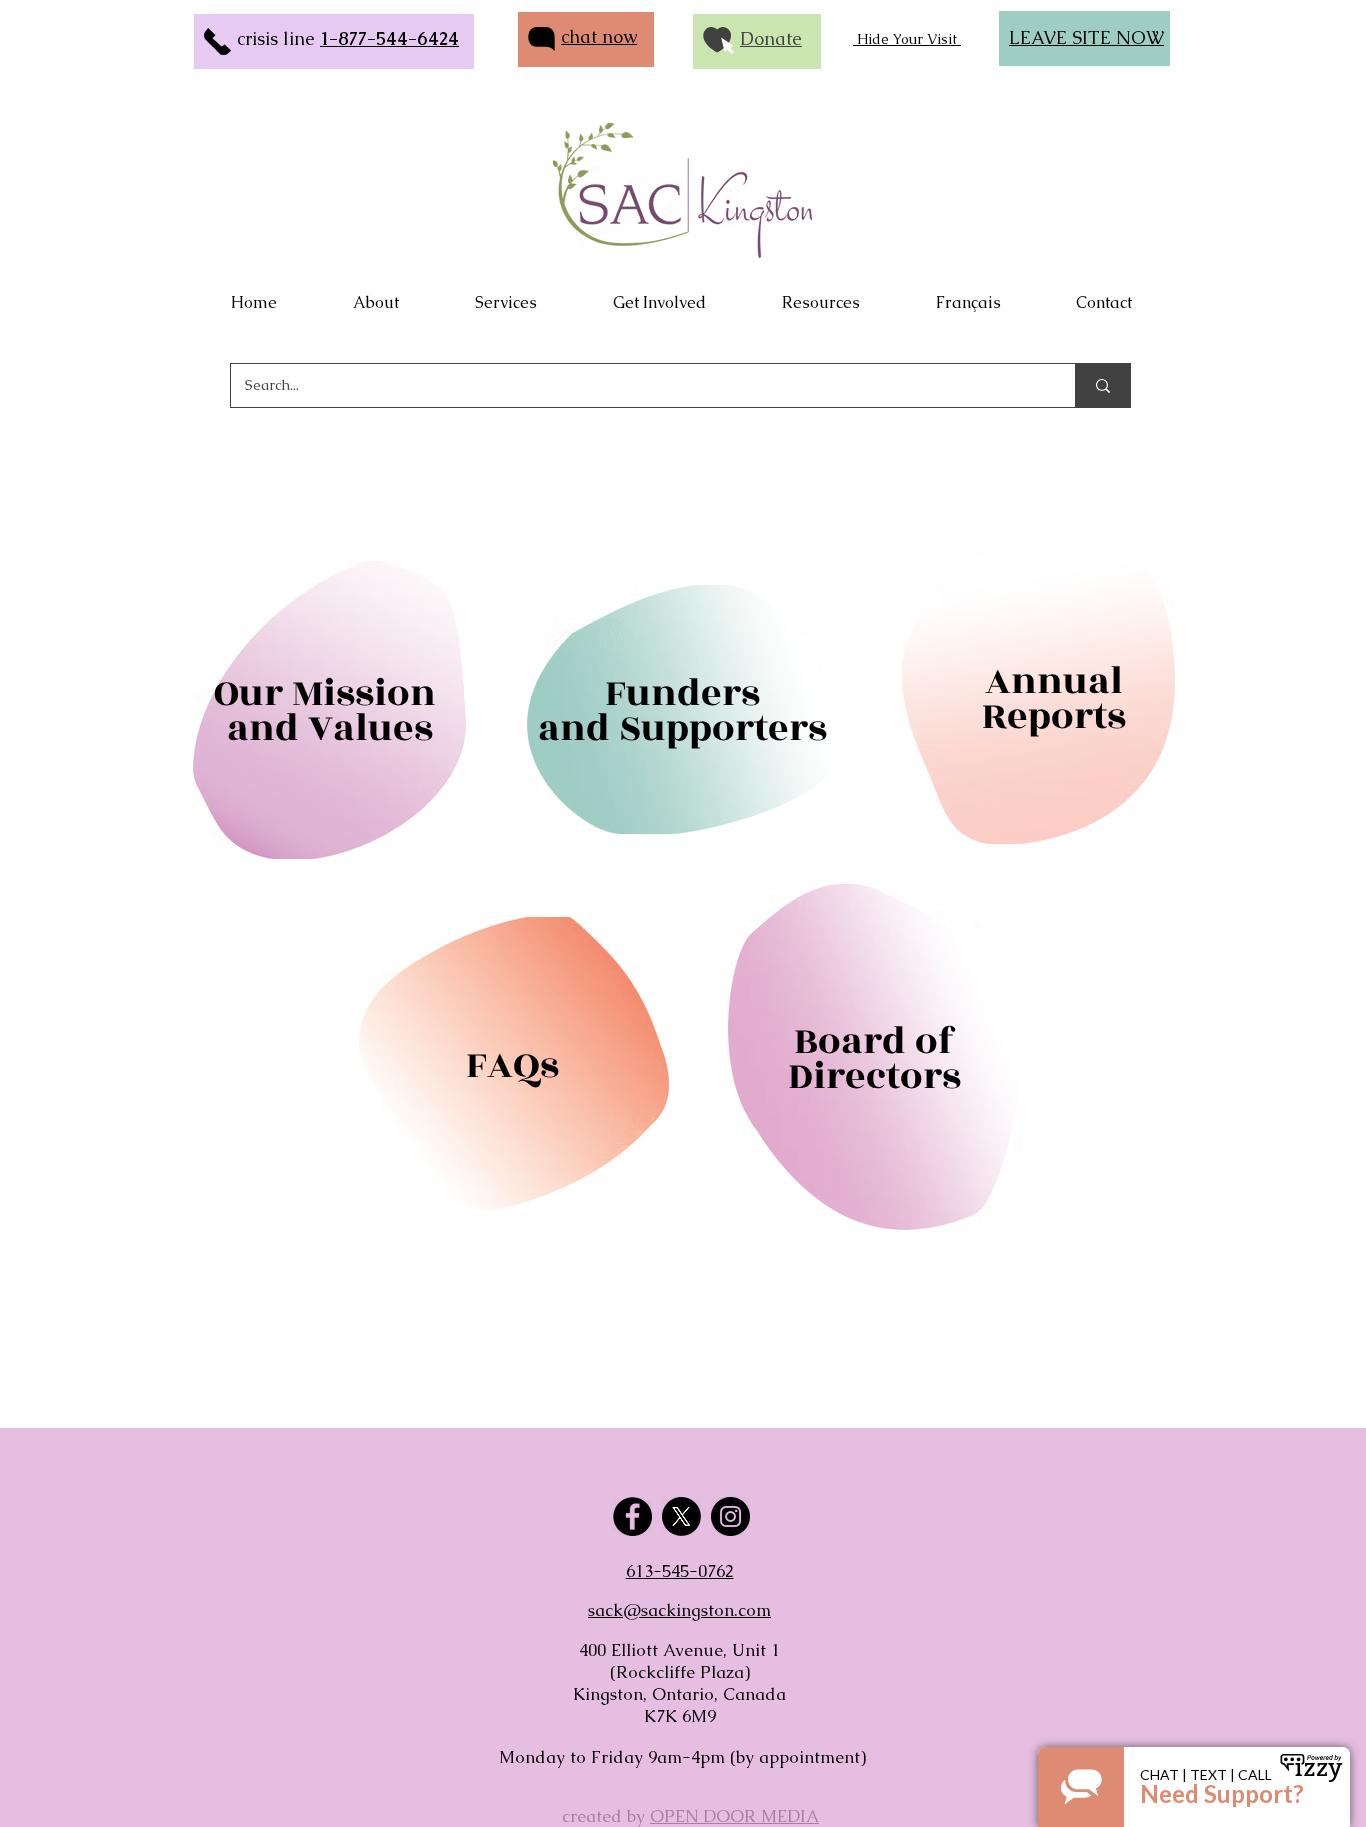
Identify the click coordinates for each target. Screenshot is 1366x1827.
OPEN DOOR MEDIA (734, 1816)
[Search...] (1102, 385)
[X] (681, 1516)
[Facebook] (632, 1516)
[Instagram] (730, 1516)
